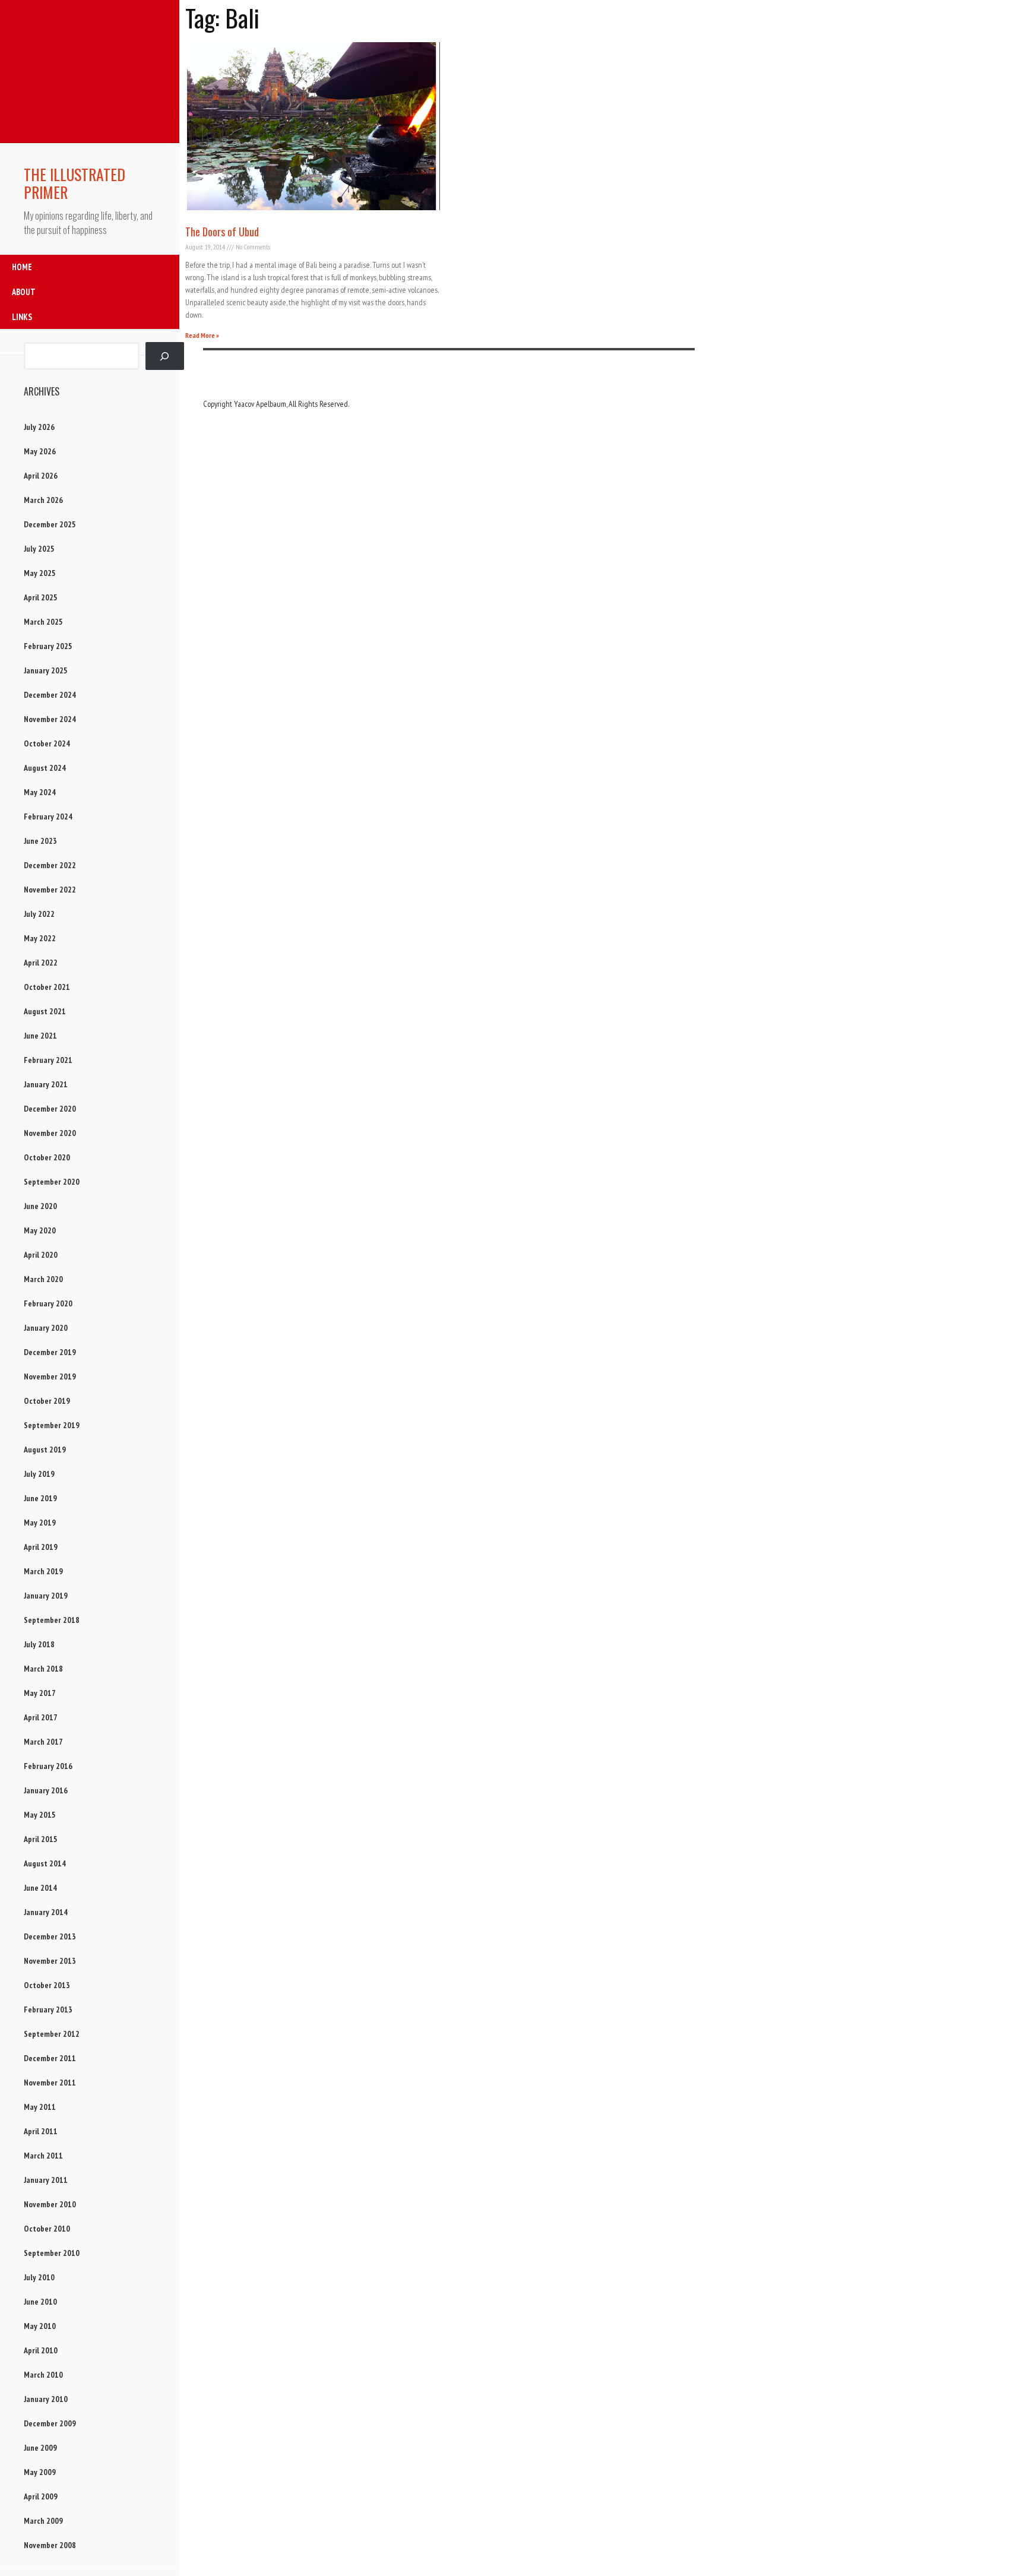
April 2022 (41, 963)
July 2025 (39, 549)
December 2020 (50, 1109)
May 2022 (40, 938)
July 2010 (39, 2277)
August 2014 (45, 1863)
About (24, 292)
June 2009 (40, 2448)
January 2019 (46, 1596)
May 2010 (40, 2326)
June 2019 (40, 1498)
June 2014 (40, 1888)
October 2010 (47, 2229)
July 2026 (39, 427)
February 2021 (48, 1060)
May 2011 (40, 2107)
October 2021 (47, 987)
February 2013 (48, 2009)
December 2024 (50, 695)
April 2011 (41, 2131)
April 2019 (41, 1547)
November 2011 (50, 2083)
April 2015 (41, 1839)
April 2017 (41, 1717)
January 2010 (46, 2399)
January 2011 (46, 2180)
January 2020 (46, 1328)
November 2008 (50, 2545)
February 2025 (48, 646)
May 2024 (40, 792)
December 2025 (50, 524)
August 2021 (45, 1011)
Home (22, 267)
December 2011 (50, 2058)
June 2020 (40, 1206)
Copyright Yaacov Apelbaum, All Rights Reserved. (276, 404)
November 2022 (50, 890)
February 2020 (48, 1303)
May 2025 (40, 573)
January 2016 (46, 1790)
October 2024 (47, 743)
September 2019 (52, 1425)
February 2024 (48, 817)
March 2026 (43, 500)
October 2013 (47, 1985)
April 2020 (41, 1255)
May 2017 (40, 1693)
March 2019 (43, 1571)
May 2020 (40, 1230)
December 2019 (50, 1352)
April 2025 (41, 597)
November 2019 (50, 1376)
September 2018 (52, 1620)
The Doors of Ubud (222, 232)
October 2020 (47, 1157)
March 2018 (43, 1669)
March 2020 (43, 1279)
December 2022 (50, 865)
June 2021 (40, 1036)
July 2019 (39, 1474)
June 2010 (40, 2302)
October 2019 (47, 1401)
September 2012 (52, 2034)
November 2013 (50, 1961)
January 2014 (46, 1912)
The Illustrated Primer (75, 183)
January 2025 (46, 670)
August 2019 (45, 1450)
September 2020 (52, 1182)
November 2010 (50, 2204)
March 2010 (43, 2375)
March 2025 (43, 622)
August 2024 (45, 768)
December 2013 (50, 1936)
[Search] (165, 356)
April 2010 (41, 2350)
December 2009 (50, 2423)
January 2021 (46, 1084)
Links (22, 317)
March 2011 (43, 2156)
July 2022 (39, 914)
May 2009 (40, 2472)
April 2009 (41, 2496)
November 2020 (50, 1133)
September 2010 (52, 2253)
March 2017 (43, 1742)
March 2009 (43, 2521)
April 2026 (41, 476)
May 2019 (40, 1523)
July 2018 (39, 1644)
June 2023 (40, 841)
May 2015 (40, 1815)
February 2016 (48, 1766)
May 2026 (40, 451)
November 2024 (50, 719)
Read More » (202, 335)
